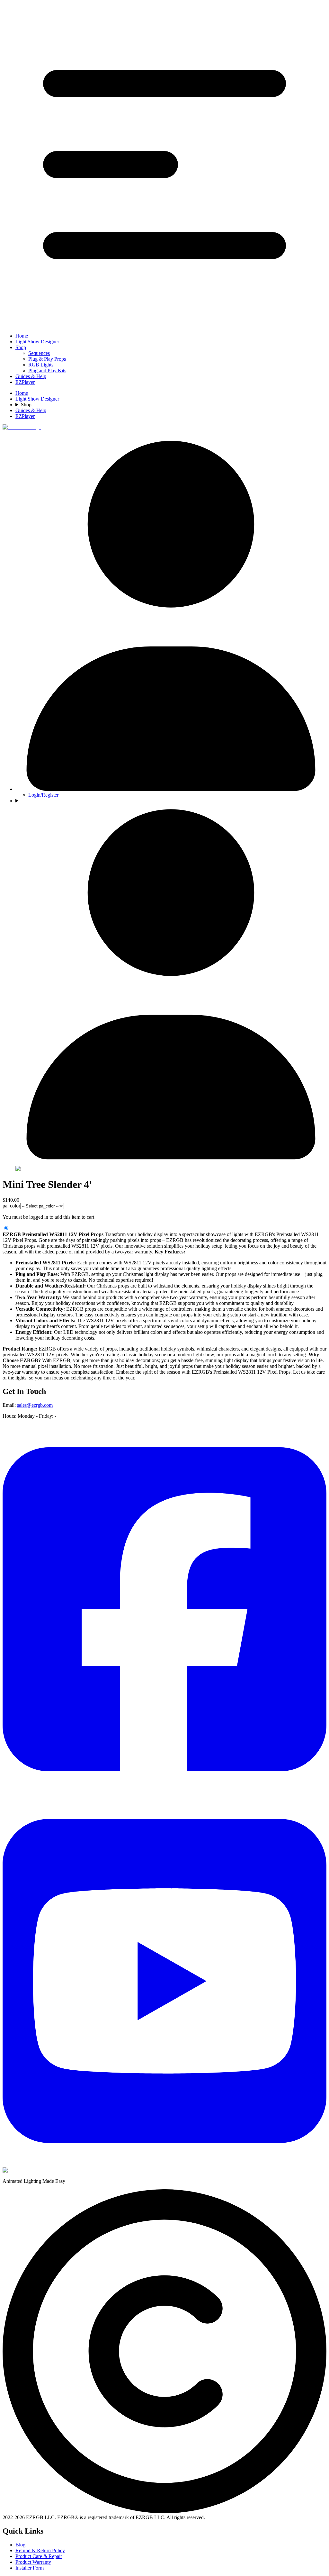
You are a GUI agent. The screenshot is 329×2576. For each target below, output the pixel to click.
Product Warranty (33, 2562)
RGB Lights (41, 365)
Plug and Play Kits (47, 371)
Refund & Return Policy (40, 2550)
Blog (20, 2545)
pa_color (11, 1206)
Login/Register (43, 795)
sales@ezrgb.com (35, 1405)
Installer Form (30, 2568)
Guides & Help (31, 376)
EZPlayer (25, 382)
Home (22, 336)
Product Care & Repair (39, 2556)
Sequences (39, 353)
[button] (164, 165)
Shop (21, 347)
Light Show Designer (37, 342)
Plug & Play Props (47, 359)
